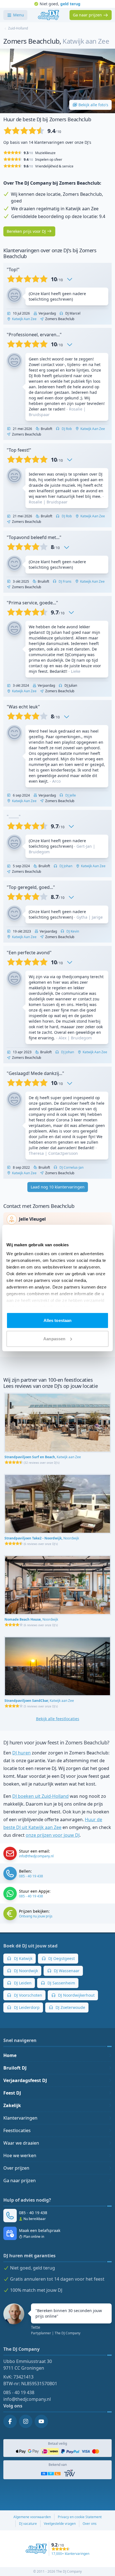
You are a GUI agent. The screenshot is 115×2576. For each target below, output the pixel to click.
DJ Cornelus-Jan (71, 1167)
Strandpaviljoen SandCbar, (39, 1701)
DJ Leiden (22, 1983)
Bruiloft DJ (15, 2068)
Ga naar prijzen (20, 2181)
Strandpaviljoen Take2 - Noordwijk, (42, 1538)
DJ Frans (65, 581)
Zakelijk (12, 2105)
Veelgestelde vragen (60, 2524)
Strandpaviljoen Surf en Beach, (43, 1457)
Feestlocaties (17, 2130)
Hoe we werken (20, 2155)
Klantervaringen (20, 2118)
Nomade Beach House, (31, 1619)
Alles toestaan (57, 1320)
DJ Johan (65, 866)
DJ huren (21, 1753)
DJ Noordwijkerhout (76, 1995)
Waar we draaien (21, 2143)
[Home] (48, 15)
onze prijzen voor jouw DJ (53, 1835)
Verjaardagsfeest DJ (25, 2080)
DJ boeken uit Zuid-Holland (40, 1796)
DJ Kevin (72, 931)
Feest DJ (12, 2093)
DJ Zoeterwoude (70, 2007)
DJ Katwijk (23, 1958)
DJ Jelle (70, 795)
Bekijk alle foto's (93, 105)
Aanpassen (54, 1338)
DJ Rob (66, 429)
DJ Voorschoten (27, 1995)
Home (10, 2055)
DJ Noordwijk (25, 1971)
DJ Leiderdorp (26, 2007)
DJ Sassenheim (61, 1983)
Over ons (90, 2524)
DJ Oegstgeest (61, 1958)
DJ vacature (28, 2524)
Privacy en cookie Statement (80, 2517)
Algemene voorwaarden (32, 2517)
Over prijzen (16, 2168)
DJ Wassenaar (66, 1971)
